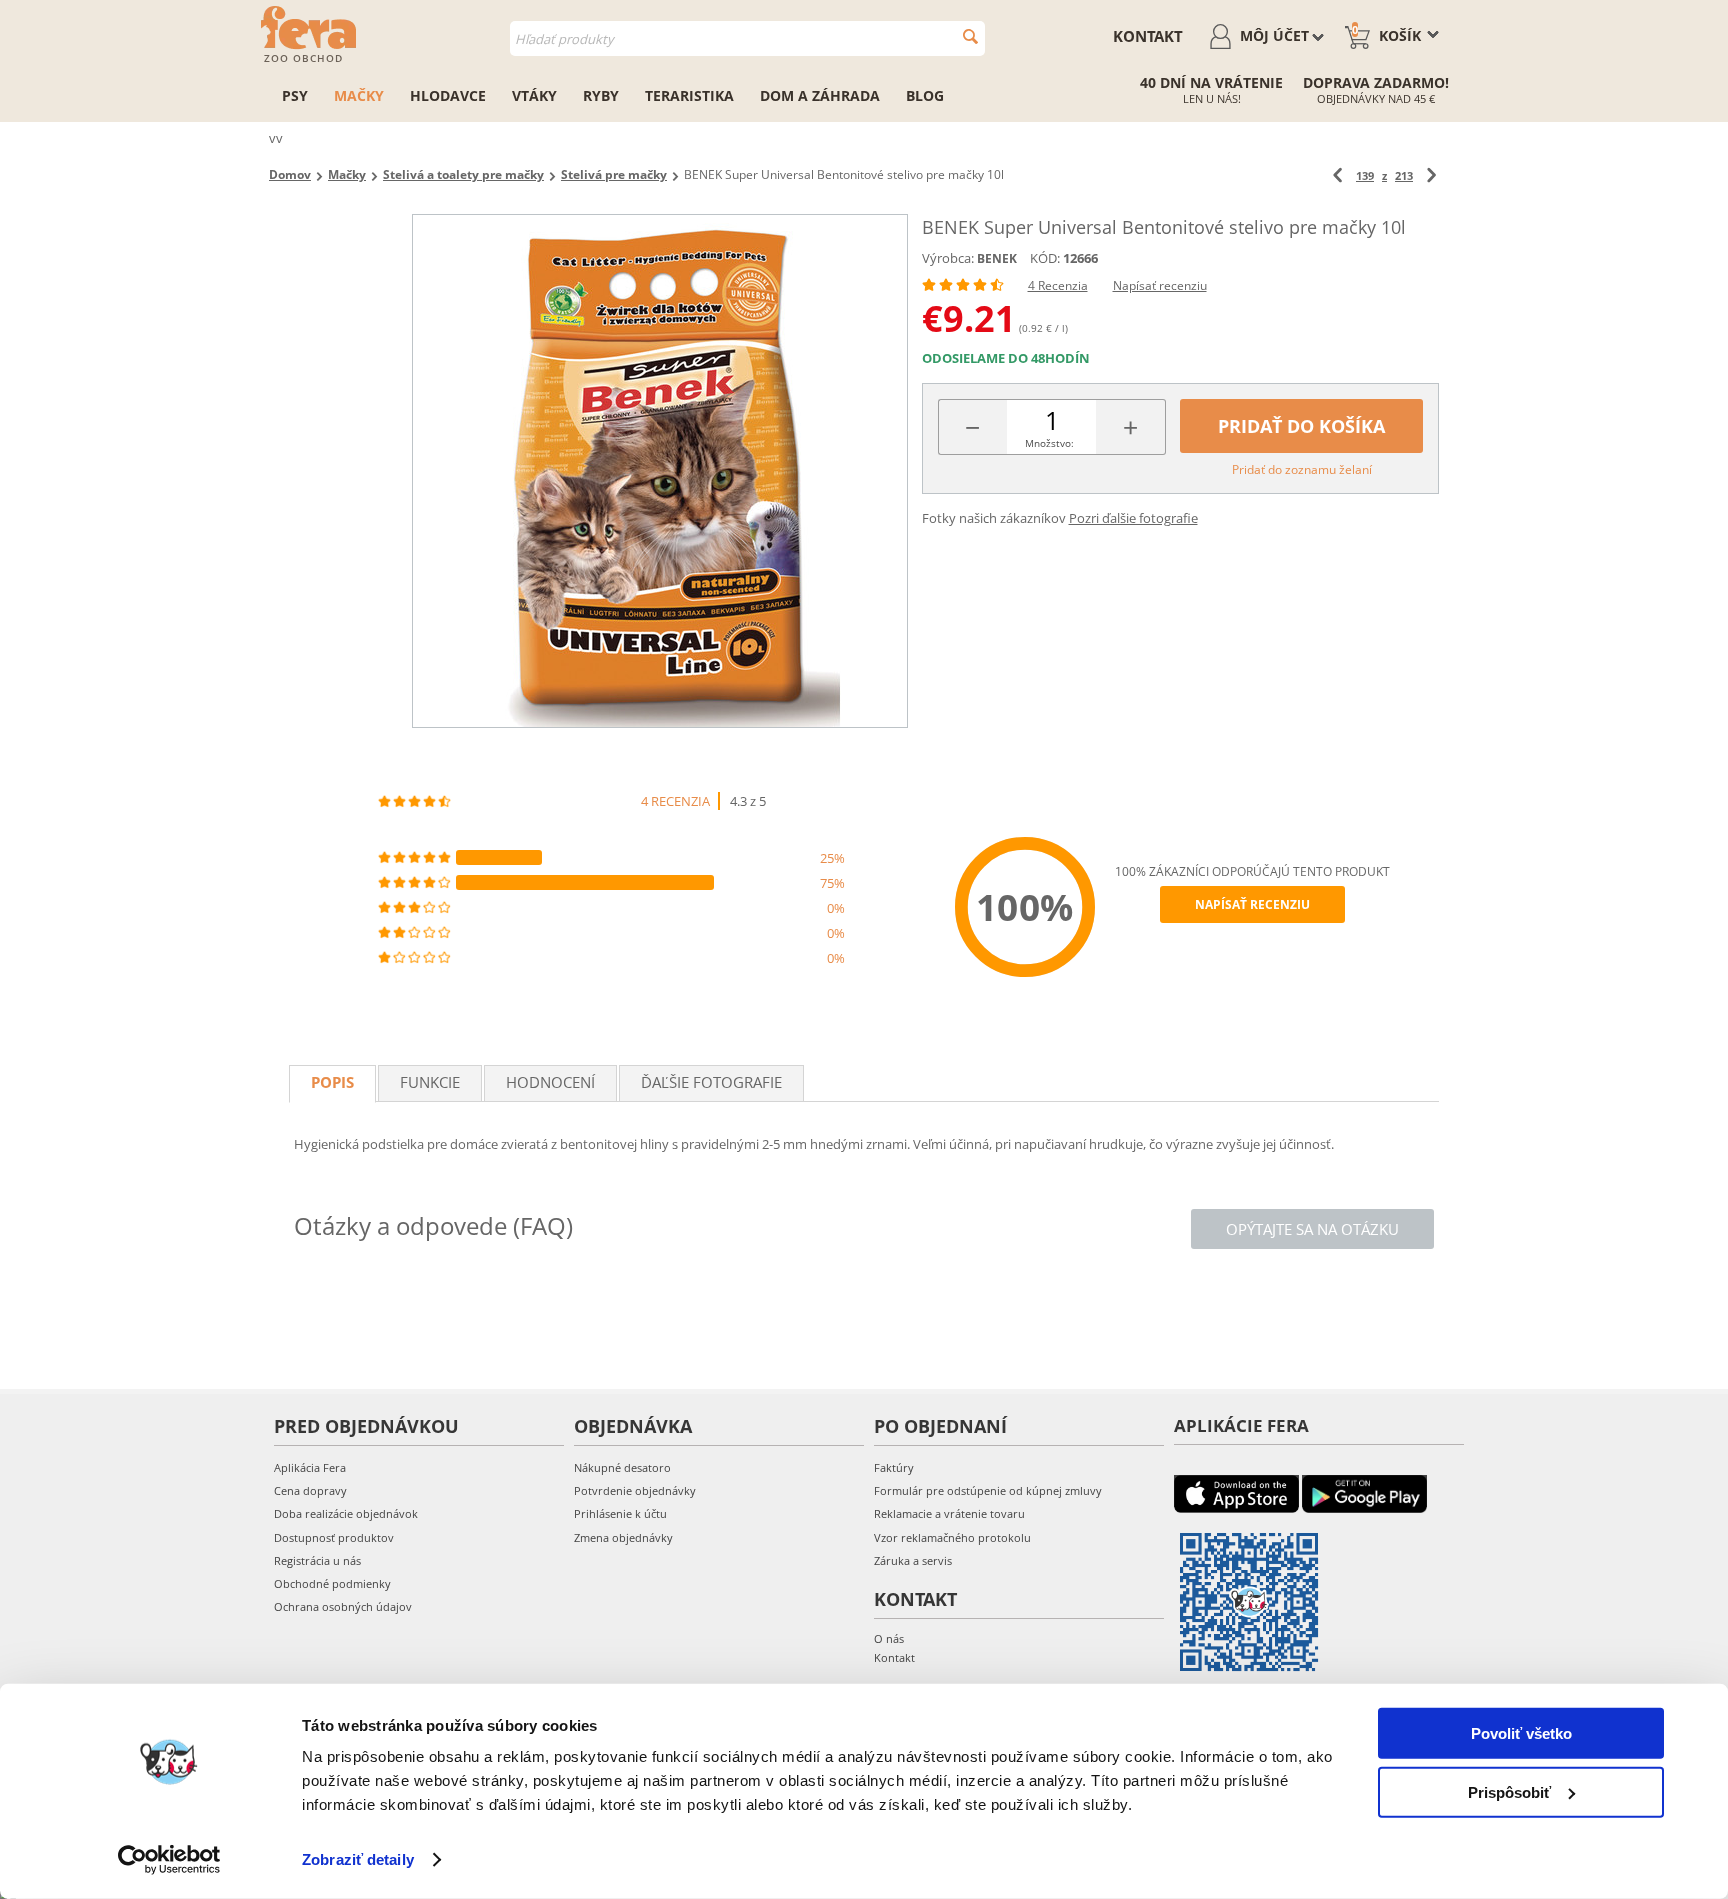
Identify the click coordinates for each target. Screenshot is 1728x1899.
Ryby (601, 95)
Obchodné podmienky (332, 1583)
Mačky (359, 95)
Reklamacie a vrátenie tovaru (949, 1513)
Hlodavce (448, 95)
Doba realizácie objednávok (346, 1513)
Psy (295, 95)
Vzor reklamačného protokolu (952, 1537)
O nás (889, 1638)
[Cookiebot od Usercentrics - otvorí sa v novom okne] (169, 1860)
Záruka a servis (913, 1560)
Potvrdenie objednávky (635, 1490)
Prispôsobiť (1509, 1791)
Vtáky (534, 95)
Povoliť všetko (1521, 1733)
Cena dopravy (310, 1490)
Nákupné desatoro (622, 1467)
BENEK (997, 258)
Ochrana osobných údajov (343, 1606)
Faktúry (894, 1467)
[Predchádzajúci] (1337, 175)
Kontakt (1148, 36)
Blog (925, 95)
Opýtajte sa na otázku (1312, 1229)
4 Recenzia (1058, 285)
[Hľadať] (970, 36)
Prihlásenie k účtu (620, 1513)
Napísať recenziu (1160, 285)
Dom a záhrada (820, 95)
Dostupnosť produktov (334, 1537)
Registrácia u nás (317, 1560)
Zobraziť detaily (358, 1859)
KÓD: (1045, 258)
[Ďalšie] (1431, 175)
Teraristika (689, 95)
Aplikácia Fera (310, 1467)
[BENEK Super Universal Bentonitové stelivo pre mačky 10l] (660, 471)
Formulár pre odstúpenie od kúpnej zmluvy (988, 1490)
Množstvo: (1049, 443)
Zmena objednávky (623, 1537)
